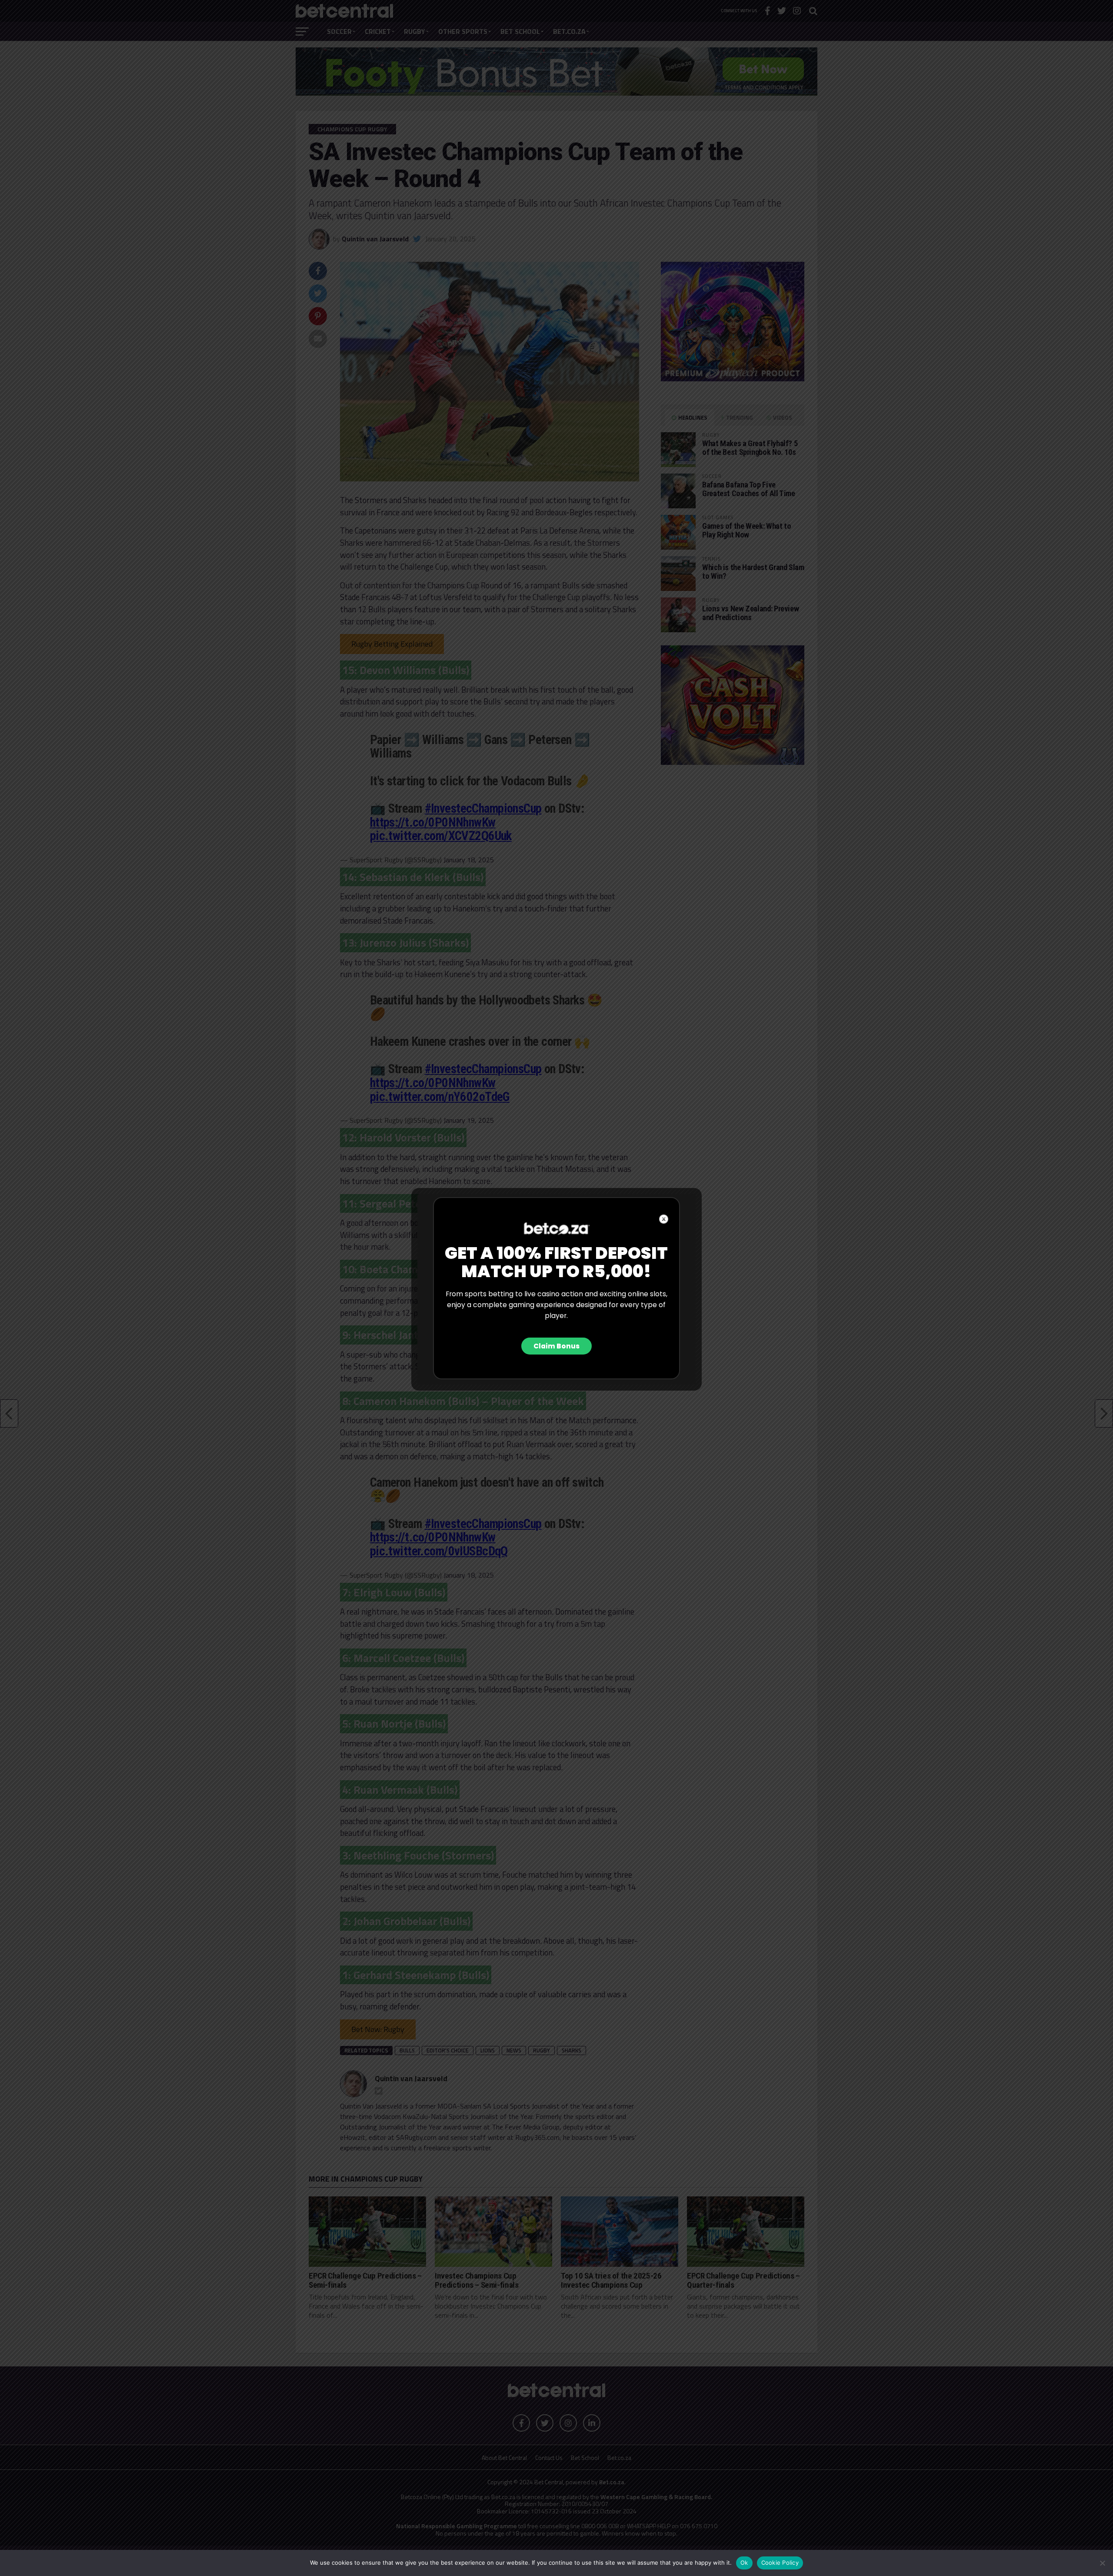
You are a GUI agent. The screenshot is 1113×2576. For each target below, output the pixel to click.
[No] (1102, 2563)
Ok (744, 2563)
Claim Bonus (556, 1346)
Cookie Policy (780, 2563)
